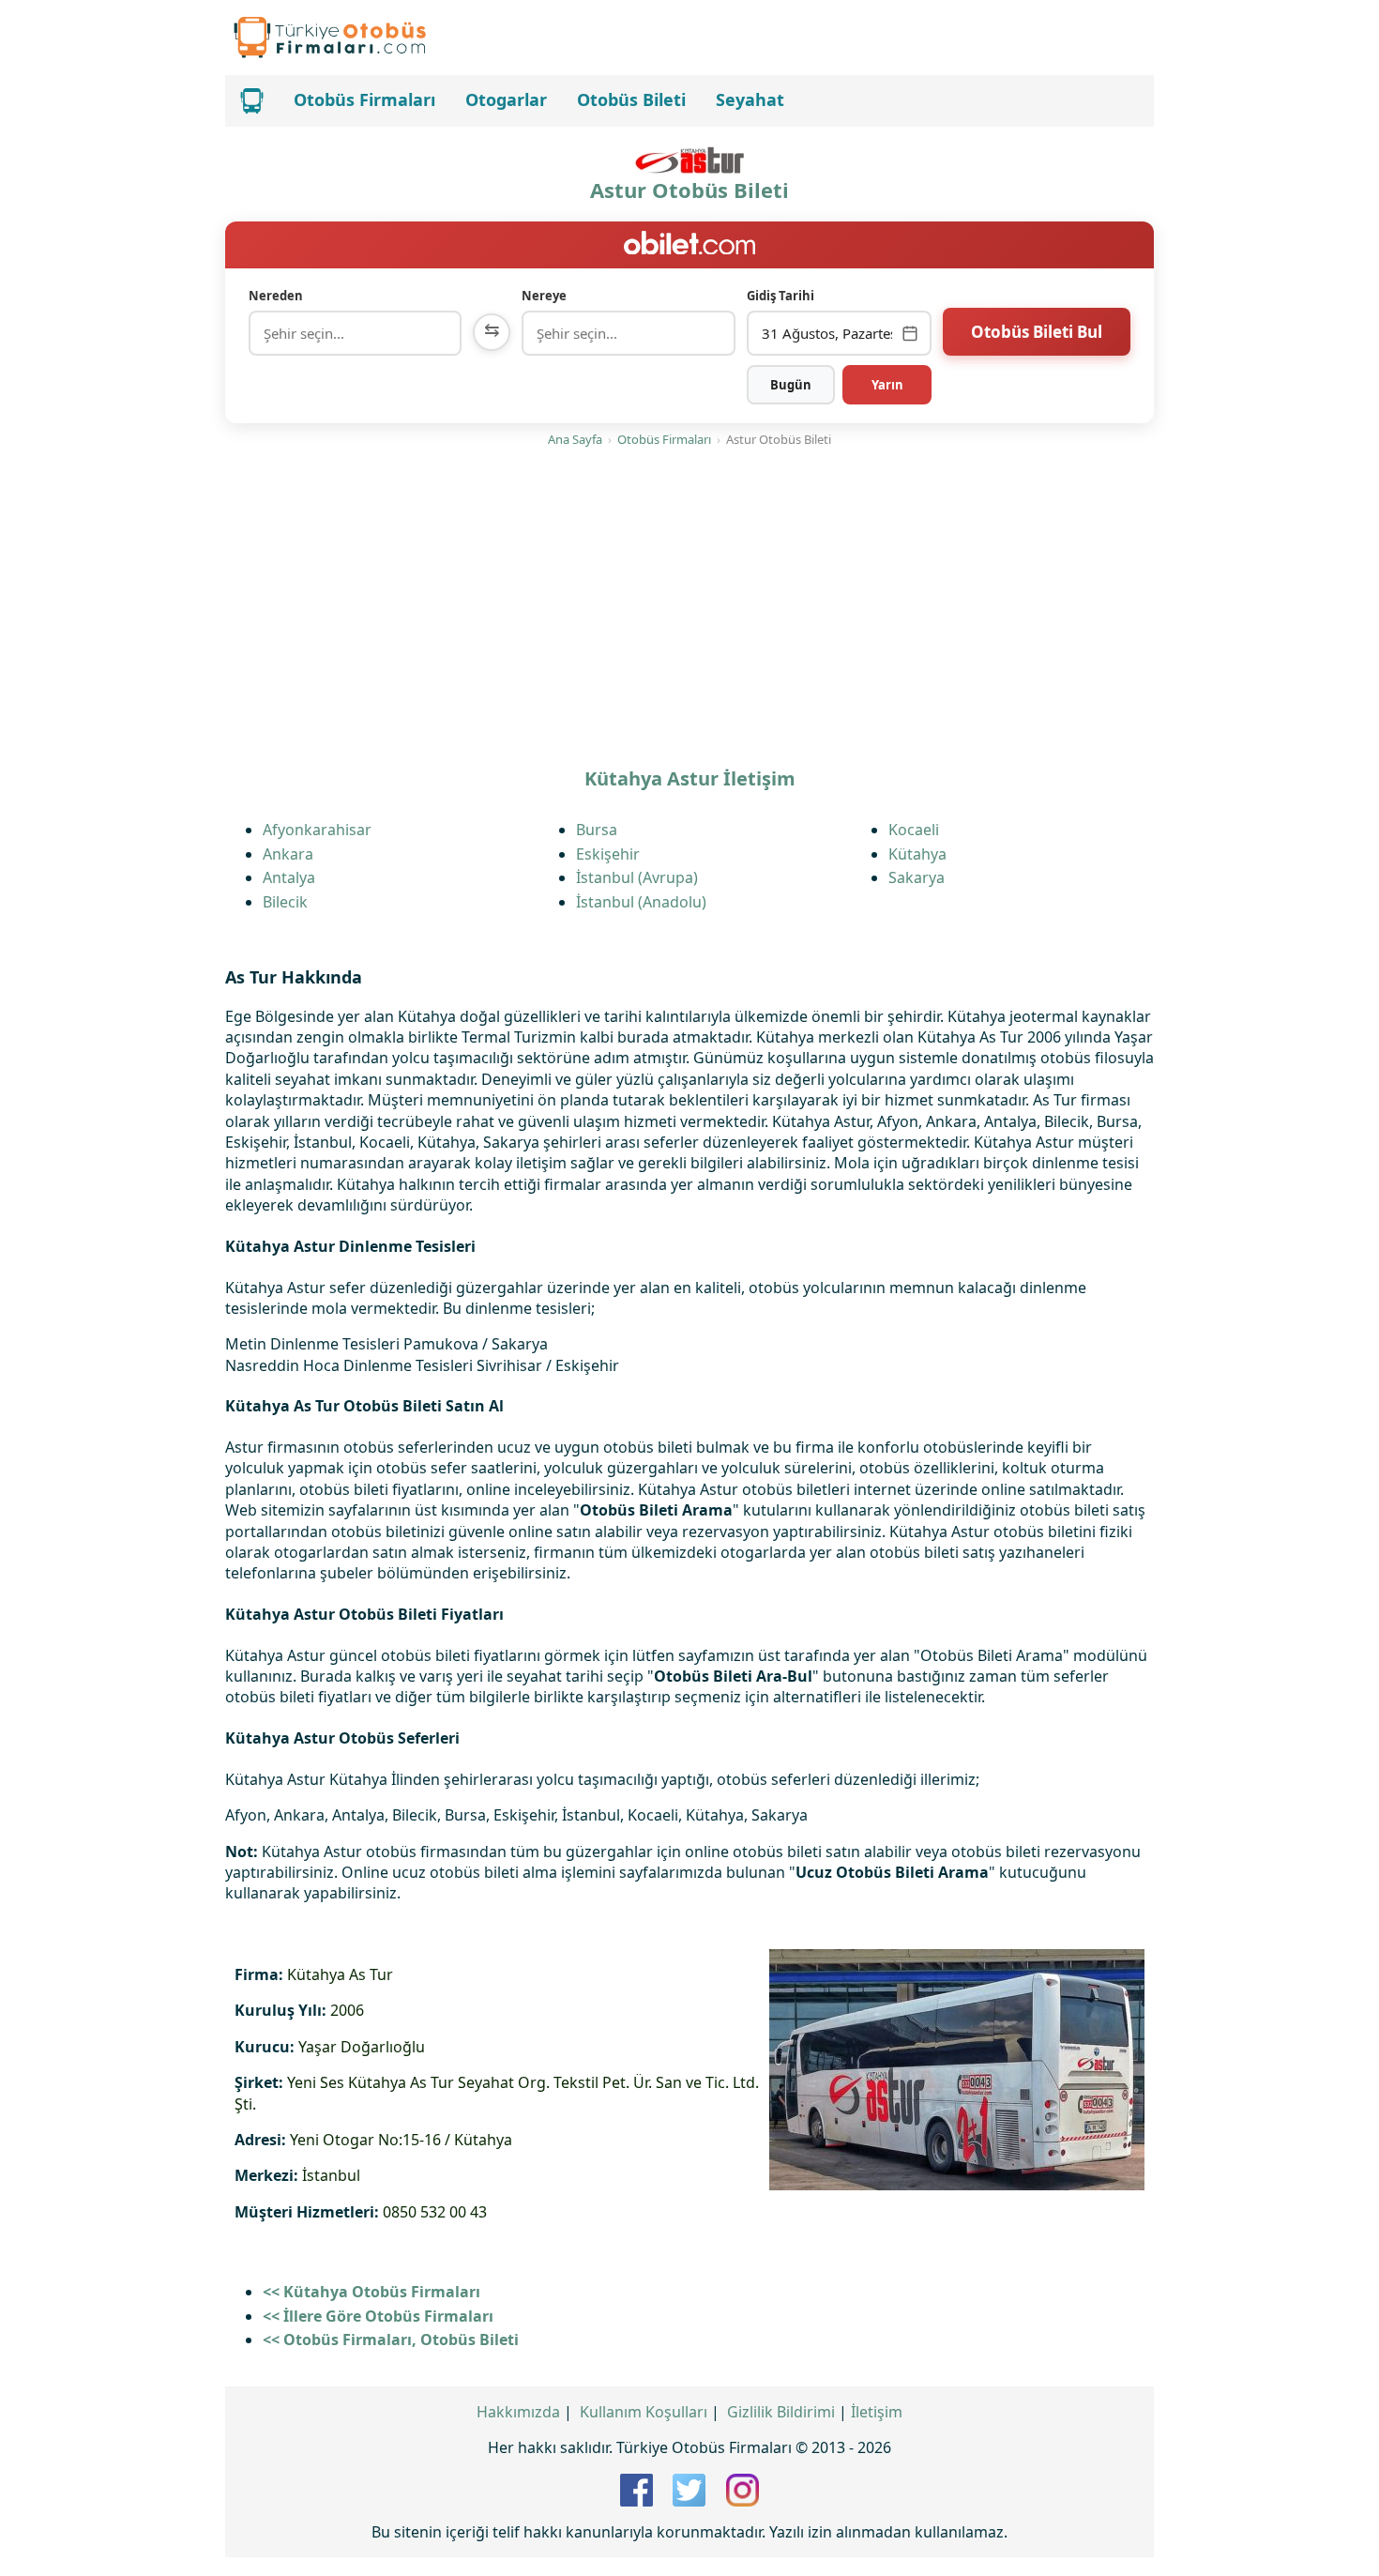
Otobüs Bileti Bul (1037, 332)
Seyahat (750, 99)
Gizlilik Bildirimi (781, 2412)
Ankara (288, 854)
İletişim (877, 2412)
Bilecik (285, 902)
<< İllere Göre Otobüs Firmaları (378, 2316)
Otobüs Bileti (631, 99)
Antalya (289, 877)
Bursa (597, 830)
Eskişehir (608, 854)
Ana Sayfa (575, 439)
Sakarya (917, 877)
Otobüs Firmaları (364, 99)
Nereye (544, 296)
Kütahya (917, 854)
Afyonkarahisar (317, 830)
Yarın (887, 385)
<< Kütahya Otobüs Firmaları (371, 2292)
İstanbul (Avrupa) (637, 877)
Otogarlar (506, 99)
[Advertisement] (689, 609)
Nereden (276, 296)
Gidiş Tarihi (780, 296)
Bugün (791, 385)
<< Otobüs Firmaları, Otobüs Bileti (391, 2340)
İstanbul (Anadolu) (641, 902)
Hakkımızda (518, 2412)
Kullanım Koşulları (644, 2412)
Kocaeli (914, 830)
